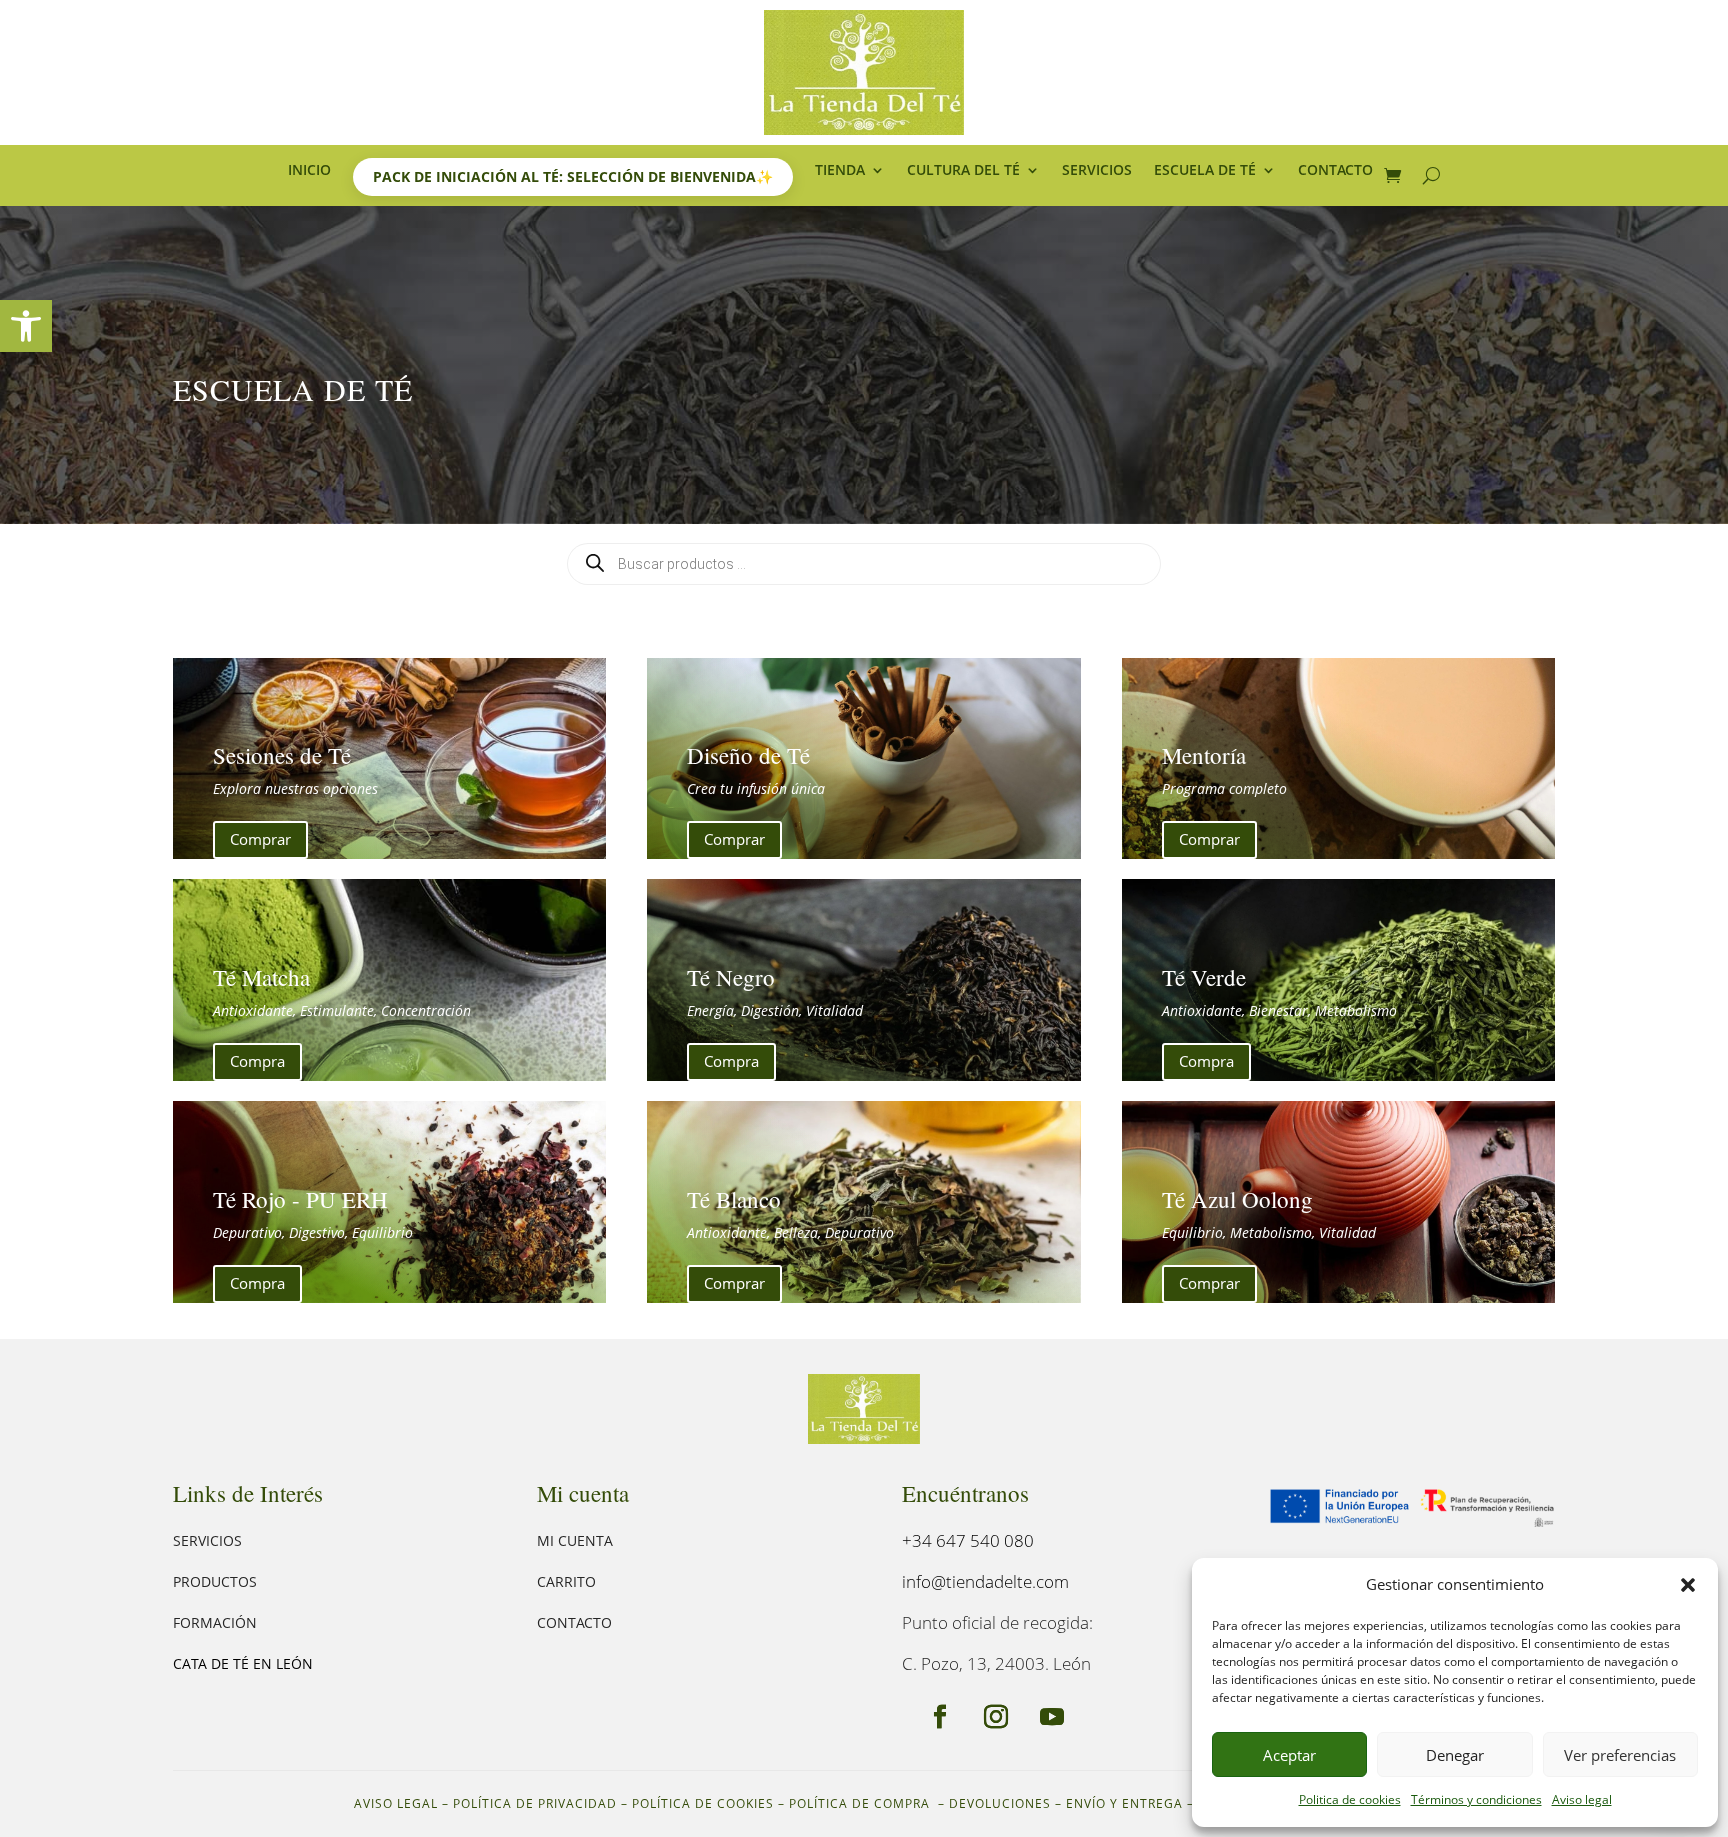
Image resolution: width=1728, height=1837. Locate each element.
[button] (26, 326)
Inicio (309, 171)
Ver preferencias (1620, 1755)
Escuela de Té (1205, 171)
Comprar (260, 839)
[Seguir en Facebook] (940, 1717)
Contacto (1335, 171)
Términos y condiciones (1476, 1799)
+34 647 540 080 (968, 1540)
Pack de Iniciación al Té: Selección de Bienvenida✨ (573, 176)
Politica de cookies (1350, 1799)
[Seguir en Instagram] (996, 1717)
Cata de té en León (243, 1663)
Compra (257, 1061)
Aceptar (1289, 1755)
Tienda (840, 171)
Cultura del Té (963, 171)
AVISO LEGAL (396, 1803)
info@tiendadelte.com (985, 1581)
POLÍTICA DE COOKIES (703, 1803)
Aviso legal (1582, 1799)
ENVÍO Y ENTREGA (1124, 1803)
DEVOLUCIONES (1000, 1803)
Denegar (1455, 1755)
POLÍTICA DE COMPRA (861, 1803)
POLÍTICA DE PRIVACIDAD (535, 1803)
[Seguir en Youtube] (1052, 1717)
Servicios (1097, 171)
